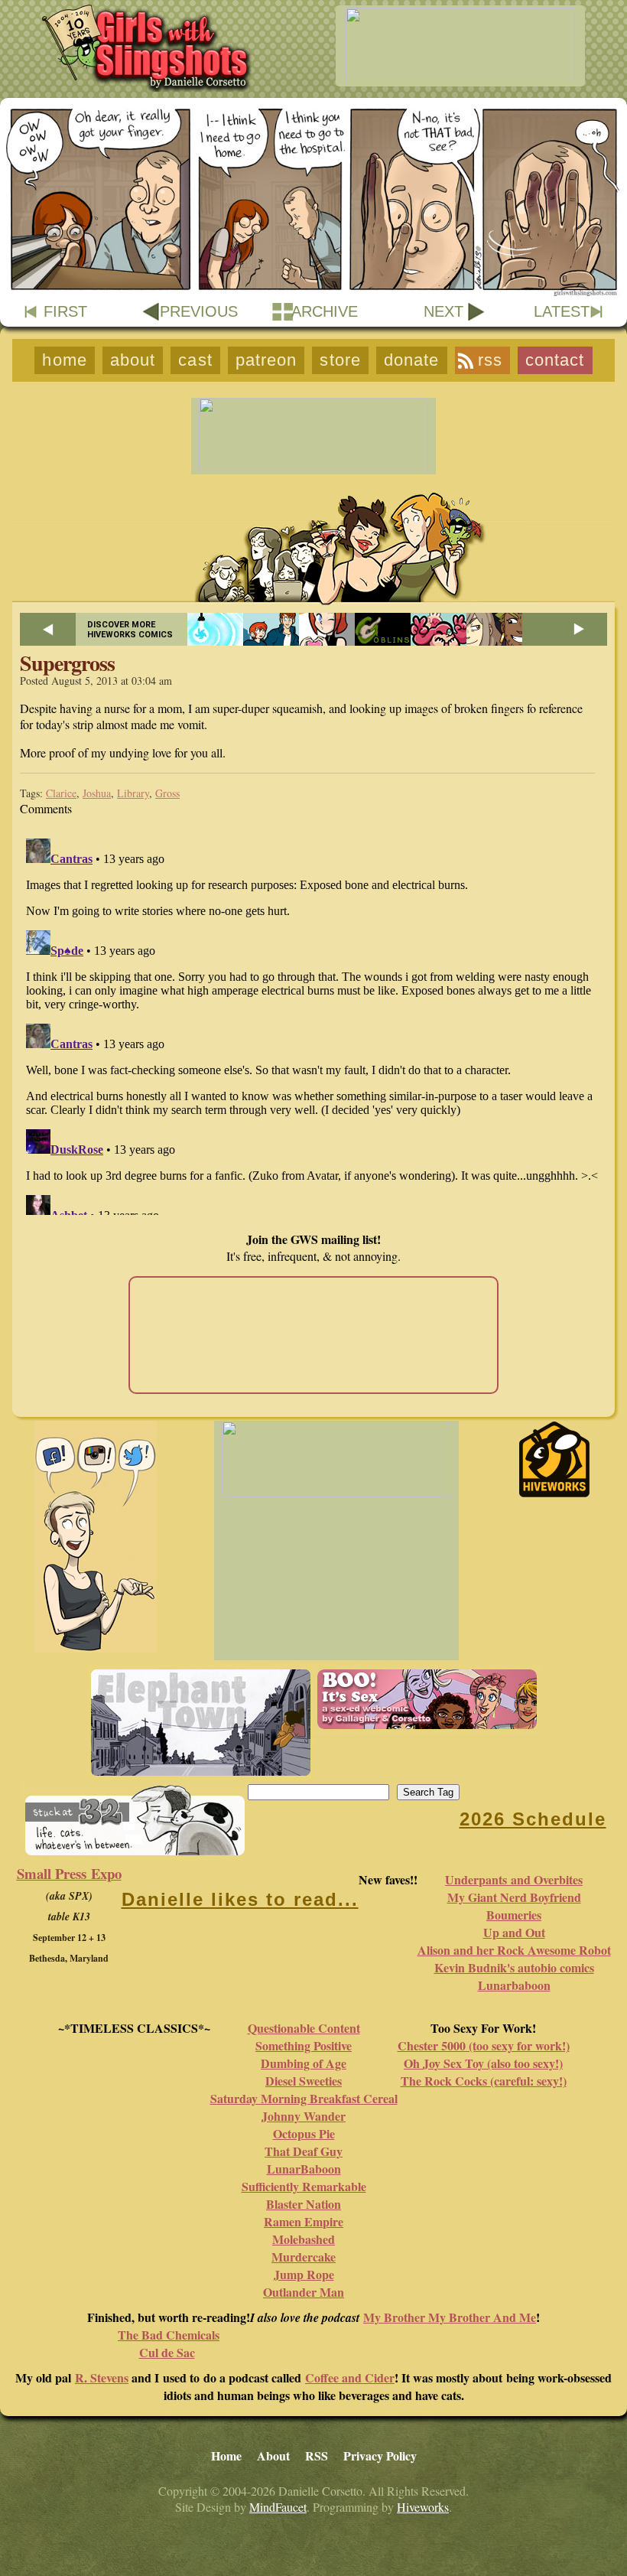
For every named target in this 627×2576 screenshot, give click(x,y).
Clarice (61, 793)
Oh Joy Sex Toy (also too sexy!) (483, 2063)
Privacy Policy (380, 2456)
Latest (562, 311)
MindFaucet (278, 2507)
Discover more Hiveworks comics (130, 630)
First (65, 311)
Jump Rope (304, 2274)
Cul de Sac (167, 2352)
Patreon (266, 360)
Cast (195, 360)
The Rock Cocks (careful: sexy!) (484, 2081)
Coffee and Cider (350, 2377)
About (133, 360)
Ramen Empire (304, 2221)
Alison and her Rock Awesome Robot (514, 1950)
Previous (199, 311)
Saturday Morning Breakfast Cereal (304, 2098)
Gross (167, 793)
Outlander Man (304, 2292)
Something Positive (304, 2045)
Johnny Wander (304, 2116)
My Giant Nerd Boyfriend (514, 1897)
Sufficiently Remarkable (304, 2186)
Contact (555, 360)
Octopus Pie (304, 2133)
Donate (412, 360)
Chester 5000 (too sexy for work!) (484, 2045)
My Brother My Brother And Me (450, 2317)
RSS (490, 360)
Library (133, 793)
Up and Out (514, 1932)
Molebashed (304, 2239)
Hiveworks (423, 2507)
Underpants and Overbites (514, 1879)
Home (64, 360)
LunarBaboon (304, 2169)
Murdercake (304, 2257)
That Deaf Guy (304, 2151)
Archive (325, 311)
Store (340, 360)
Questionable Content (304, 2028)
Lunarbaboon (514, 1985)
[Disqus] (313, 1024)
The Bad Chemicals (169, 2335)
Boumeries (514, 1915)
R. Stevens (102, 2377)
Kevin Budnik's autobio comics (514, 1967)
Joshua (97, 793)
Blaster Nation (304, 2204)
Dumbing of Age (304, 2063)
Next (443, 311)
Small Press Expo (69, 1873)
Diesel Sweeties (304, 2081)
